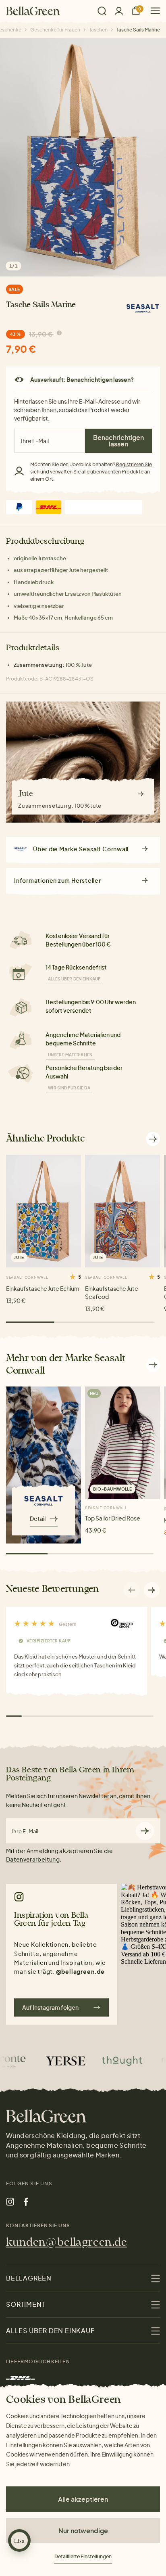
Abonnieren (145, 1831)
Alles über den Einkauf (74, 979)
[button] (152, 1590)
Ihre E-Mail (25, 1831)
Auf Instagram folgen (50, 2007)
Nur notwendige (83, 2531)
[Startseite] (33, 11)
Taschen (98, 30)
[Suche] (102, 11)
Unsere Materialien (70, 1055)
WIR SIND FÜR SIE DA (69, 1088)
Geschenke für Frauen (55, 30)
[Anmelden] (119, 11)
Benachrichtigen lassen (118, 441)
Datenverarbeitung (33, 1859)
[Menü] (152, 11)
